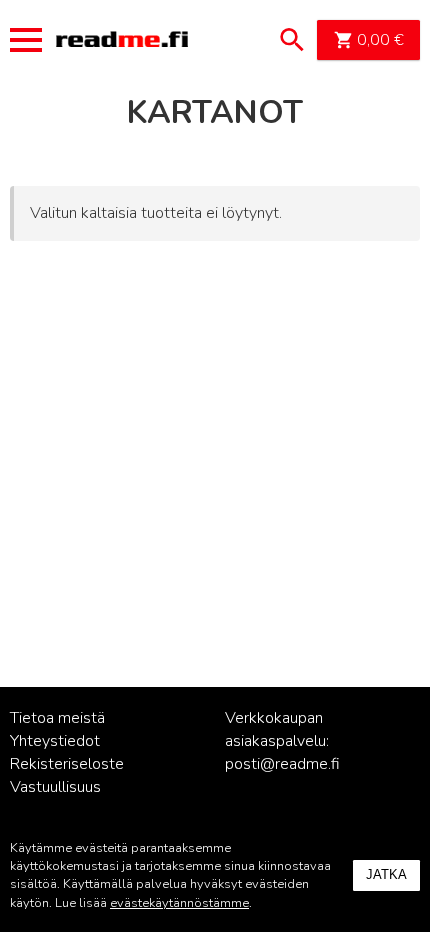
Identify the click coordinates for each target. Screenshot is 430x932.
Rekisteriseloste (67, 764)
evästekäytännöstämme (179, 903)
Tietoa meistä (57, 718)
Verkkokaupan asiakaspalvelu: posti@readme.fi (282, 741)
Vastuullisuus (55, 787)
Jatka (386, 874)
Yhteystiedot (55, 741)
